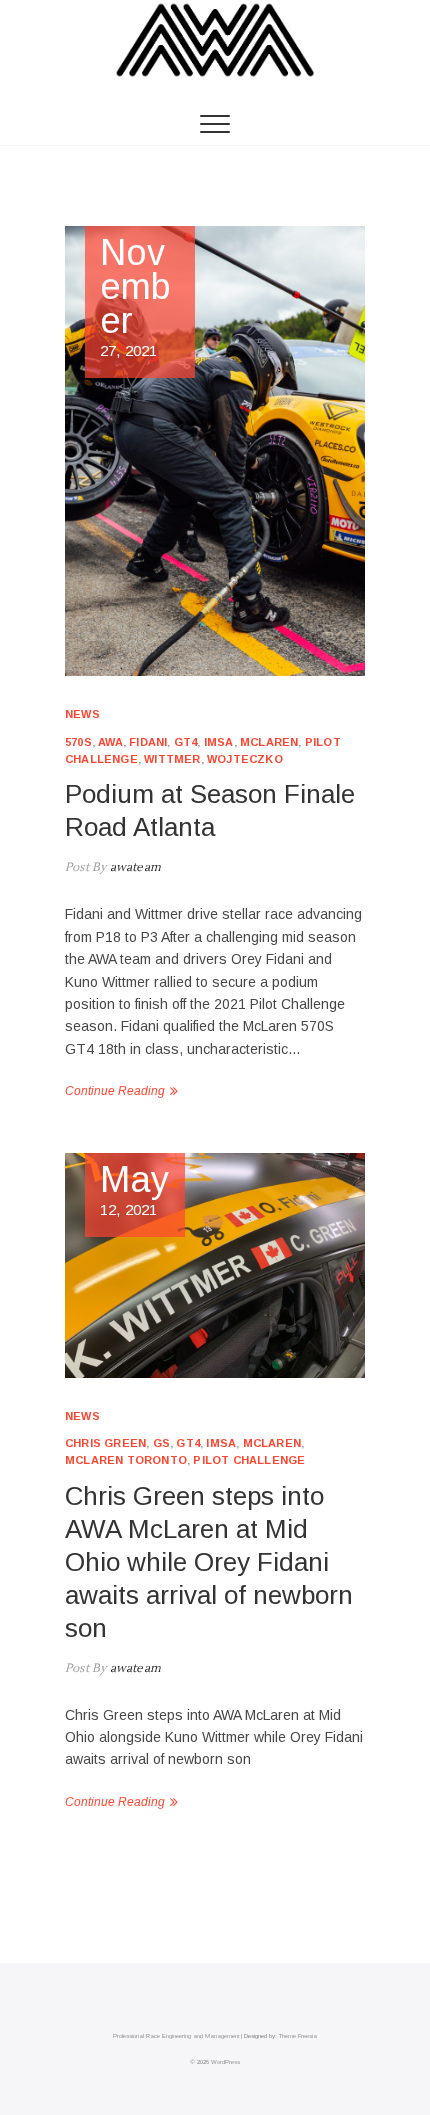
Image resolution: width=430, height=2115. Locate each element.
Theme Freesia (298, 2036)
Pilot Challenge (249, 1460)
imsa (219, 742)
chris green (105, 1443)
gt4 (186, 742)
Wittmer (172, 759)
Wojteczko (245, 759)
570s (78, 742)
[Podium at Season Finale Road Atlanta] (215, 451)
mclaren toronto (126, 1460)
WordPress (225, 2062)
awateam (133, 867)
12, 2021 (135, 1190)
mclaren (269, 742)
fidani (148, 742)
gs (161, 1443)
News (82, 714)
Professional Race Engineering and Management (176, 2036)
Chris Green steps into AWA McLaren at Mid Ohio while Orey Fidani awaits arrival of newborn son (209, 1562)
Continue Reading (115, 1091)
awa (110, 742)
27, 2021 (136, 297)
